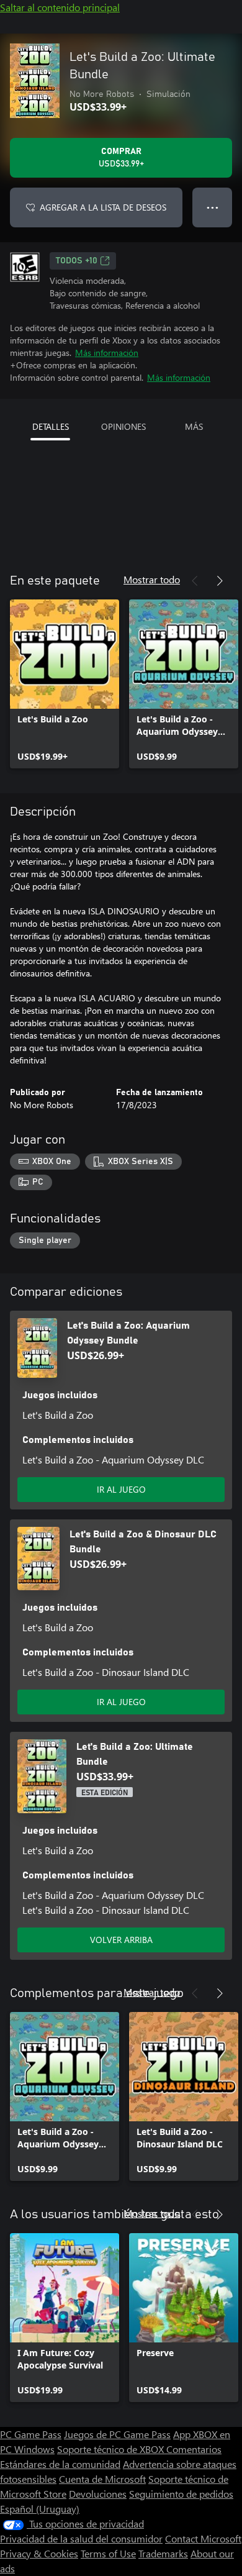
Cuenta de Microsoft (102, 2479)
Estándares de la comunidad (60, 2464)
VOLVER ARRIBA (121, 1940)
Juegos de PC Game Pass (117, 2434)
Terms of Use (108, 2553)
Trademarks (163, 2553)
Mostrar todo (152, 579)
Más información (107, 353)
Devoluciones (98, 2494)
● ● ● (213, 207)
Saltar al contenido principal (60, 7)
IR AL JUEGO (121, 1489)
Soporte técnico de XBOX (112, 2449)
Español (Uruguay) (40, 2509)
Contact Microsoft (203, 2538)
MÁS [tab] (194, 426)
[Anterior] (195, 581)
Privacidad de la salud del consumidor (81, 2538)
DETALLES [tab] (51, 426)
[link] (65, 684)
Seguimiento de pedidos (181, 2494)
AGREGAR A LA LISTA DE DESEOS (103, 207)
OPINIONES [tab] (123, 426)
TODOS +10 (77, 261)
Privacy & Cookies (39, 2553)
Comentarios (194, 2449)
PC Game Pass (31, 2434)
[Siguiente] (220, 581)
